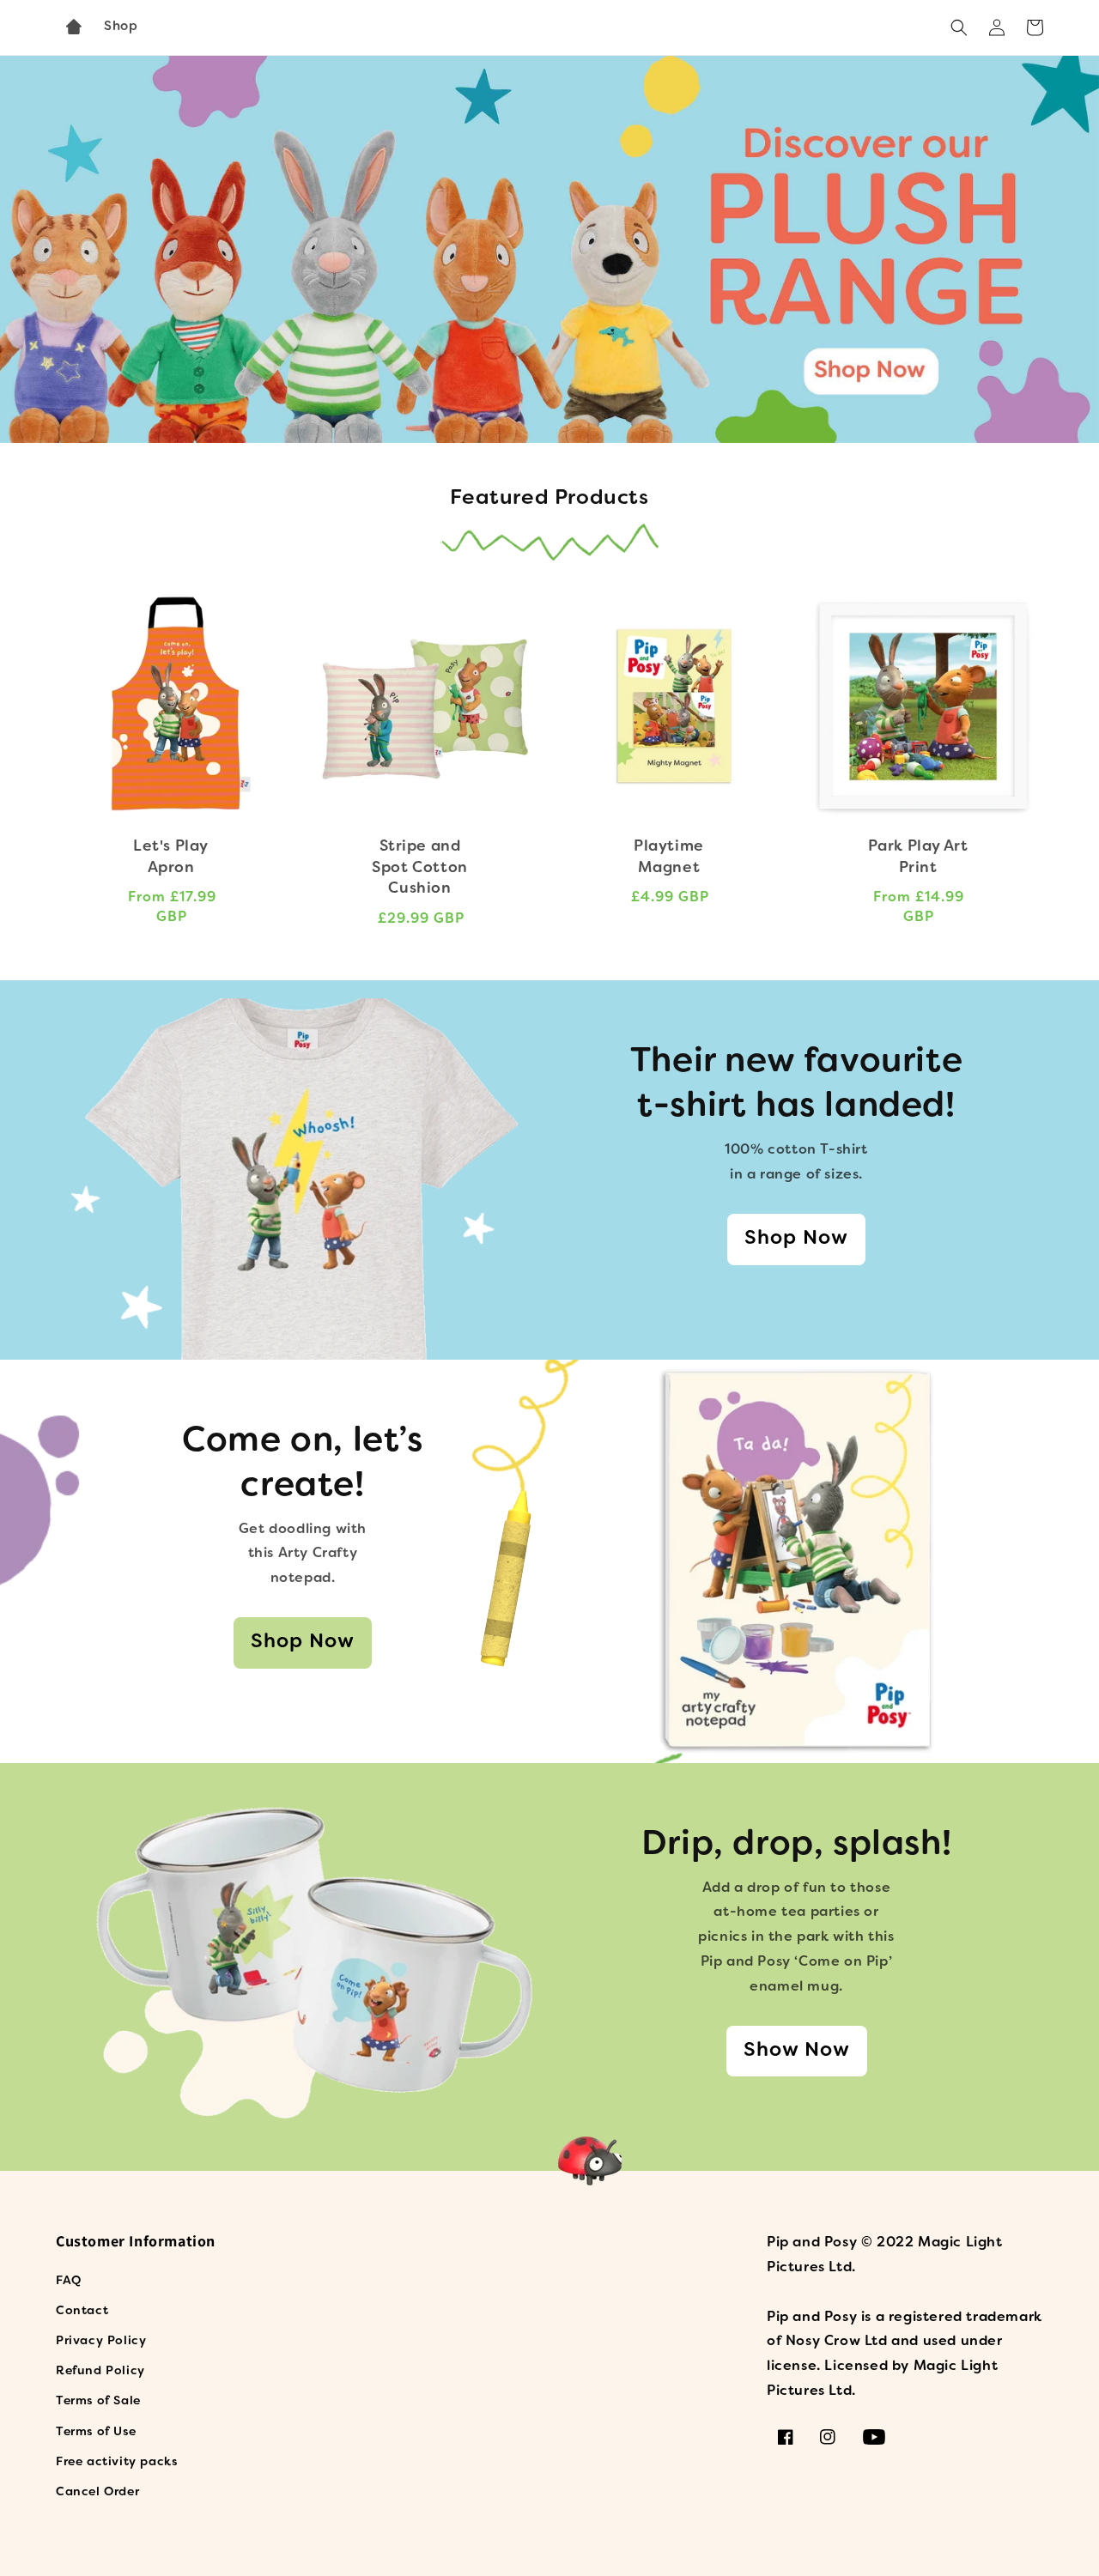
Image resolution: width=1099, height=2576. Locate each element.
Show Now (797, 2051)
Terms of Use (96, 2432)
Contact (82, 2311)
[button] (959, 27)
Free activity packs (116, 2462)
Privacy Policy (101, 2341)
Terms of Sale (98, 2401)
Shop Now (796, 1239)
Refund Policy (100, 2371)
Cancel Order (97, 2492)
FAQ (69, 2281)
